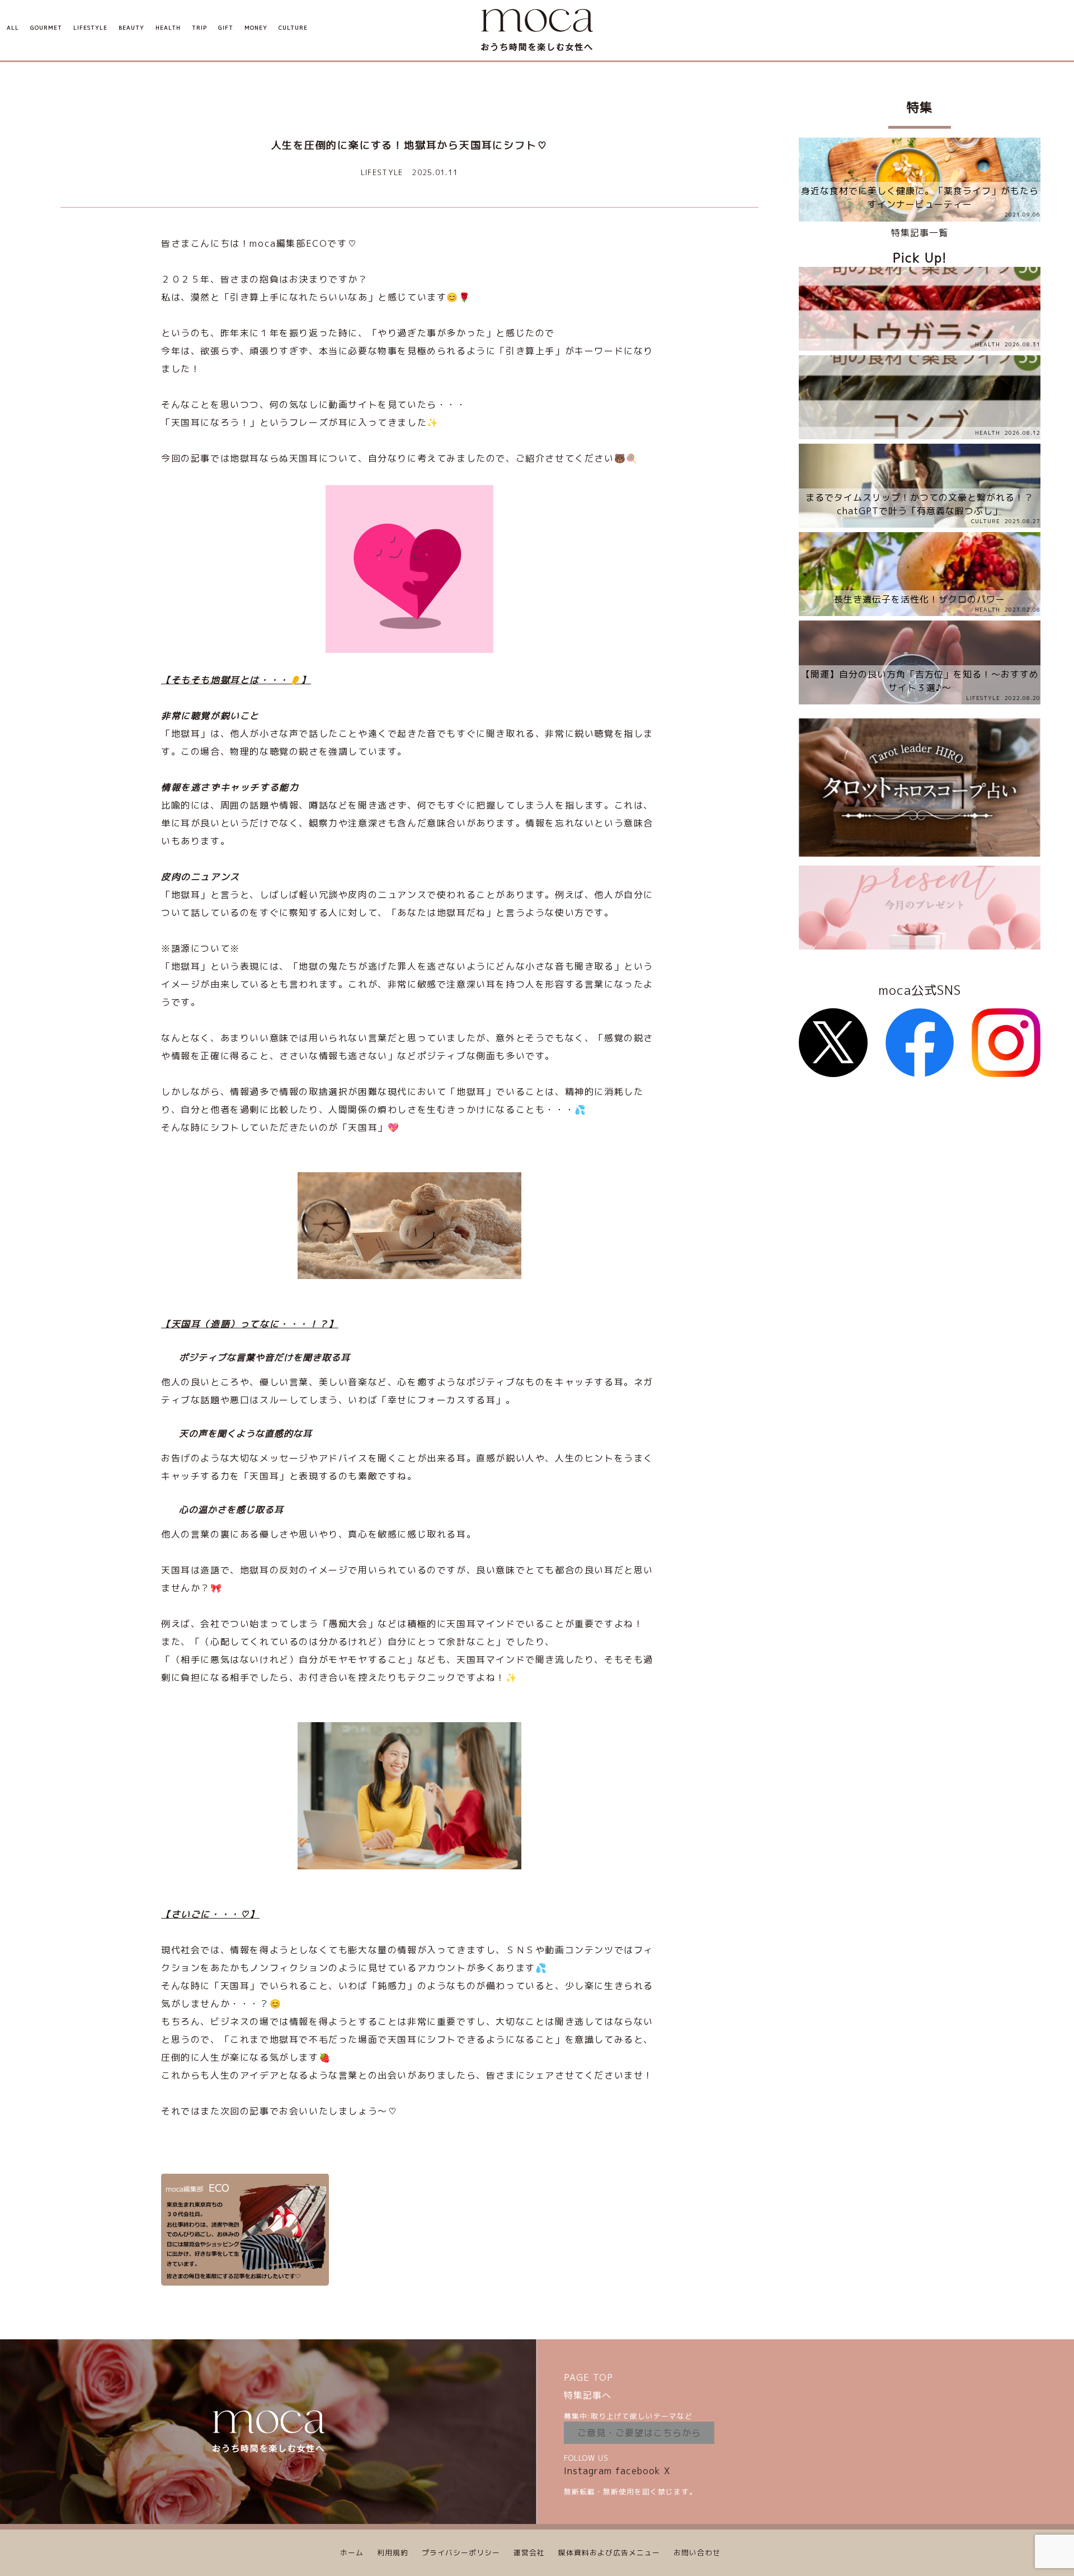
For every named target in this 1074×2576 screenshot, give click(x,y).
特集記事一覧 (920, 233)
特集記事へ (588, 2395)
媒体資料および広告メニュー (609, 2553)
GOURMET (46, 28)
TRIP (199, 28)
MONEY (256, 28)
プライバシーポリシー (461, 2553)
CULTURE (293, 28)
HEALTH (168, 28)
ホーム (352, 2553)
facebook (638, 2471)
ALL (13, 28)
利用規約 (393, 2553)
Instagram (588, 2471)
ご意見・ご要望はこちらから (639, 2433)
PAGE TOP (588, 2377)
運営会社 (529, 2553)
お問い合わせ (697, 2553)
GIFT (226, 28)
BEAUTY (131, 28)
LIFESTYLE (90, 28)
